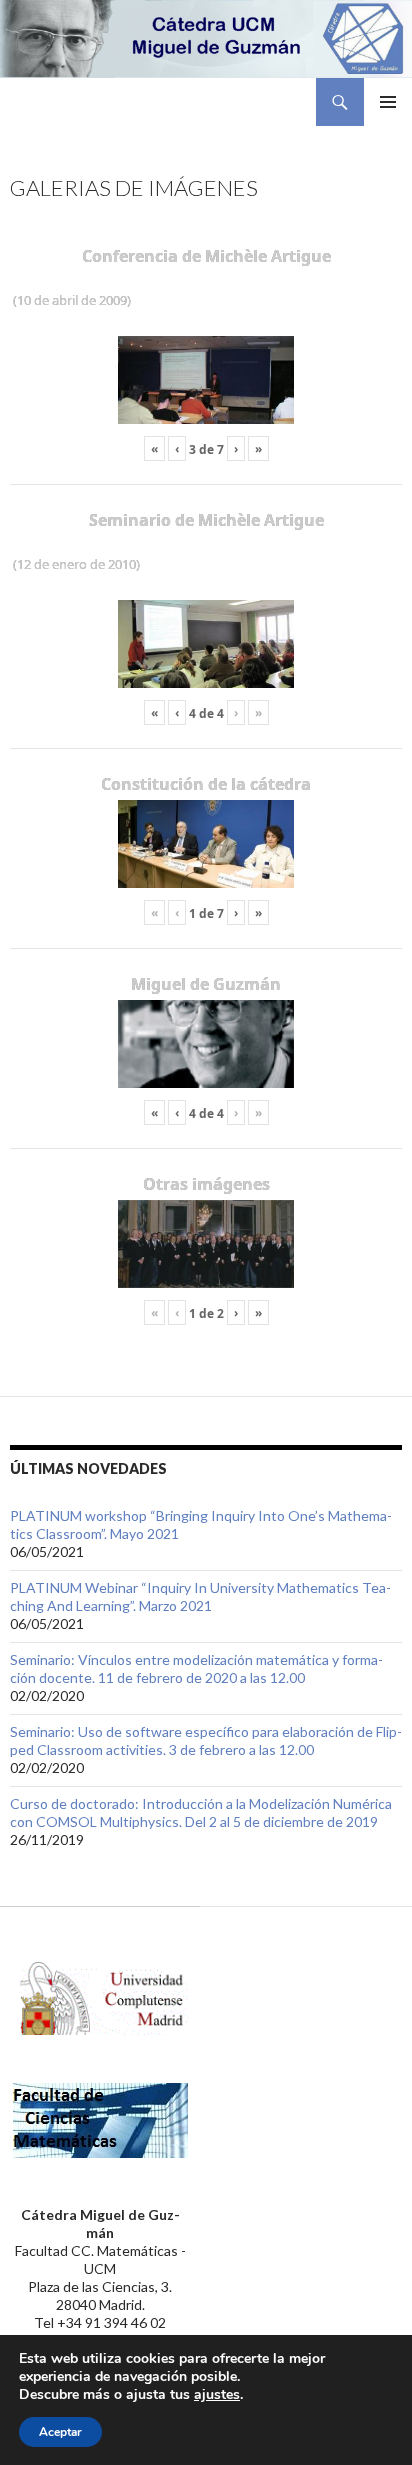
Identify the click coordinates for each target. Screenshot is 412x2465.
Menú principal (388, 102)
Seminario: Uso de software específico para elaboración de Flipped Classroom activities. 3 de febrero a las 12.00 (206, 1740)
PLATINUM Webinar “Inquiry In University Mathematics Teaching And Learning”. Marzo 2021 (200, 1596)
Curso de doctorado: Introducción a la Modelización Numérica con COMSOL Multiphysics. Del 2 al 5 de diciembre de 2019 (201, 1812)
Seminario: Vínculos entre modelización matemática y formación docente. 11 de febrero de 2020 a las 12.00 (196, 1668)
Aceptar (60, 2432)
